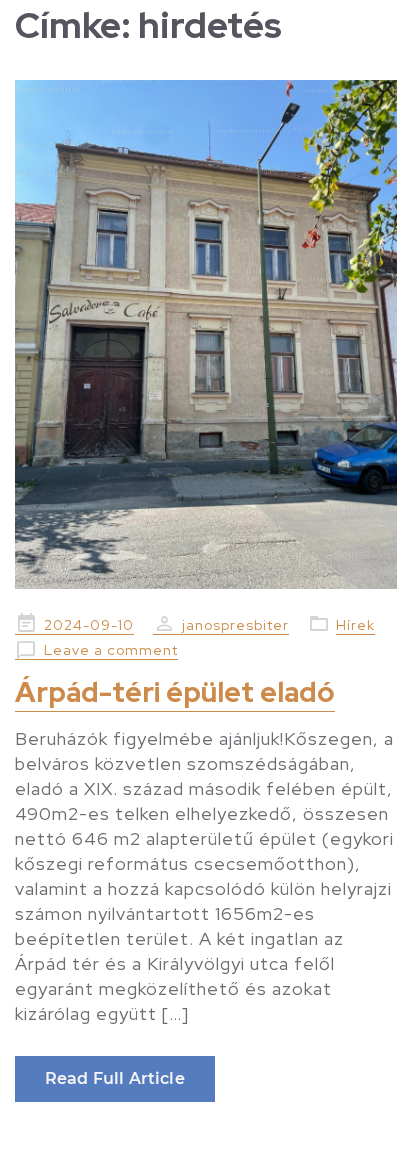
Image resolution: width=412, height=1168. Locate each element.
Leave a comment (111, 650)
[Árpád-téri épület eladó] (206, 334)
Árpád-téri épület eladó (175, 692)
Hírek (355, 625)
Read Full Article (115, 1078)
